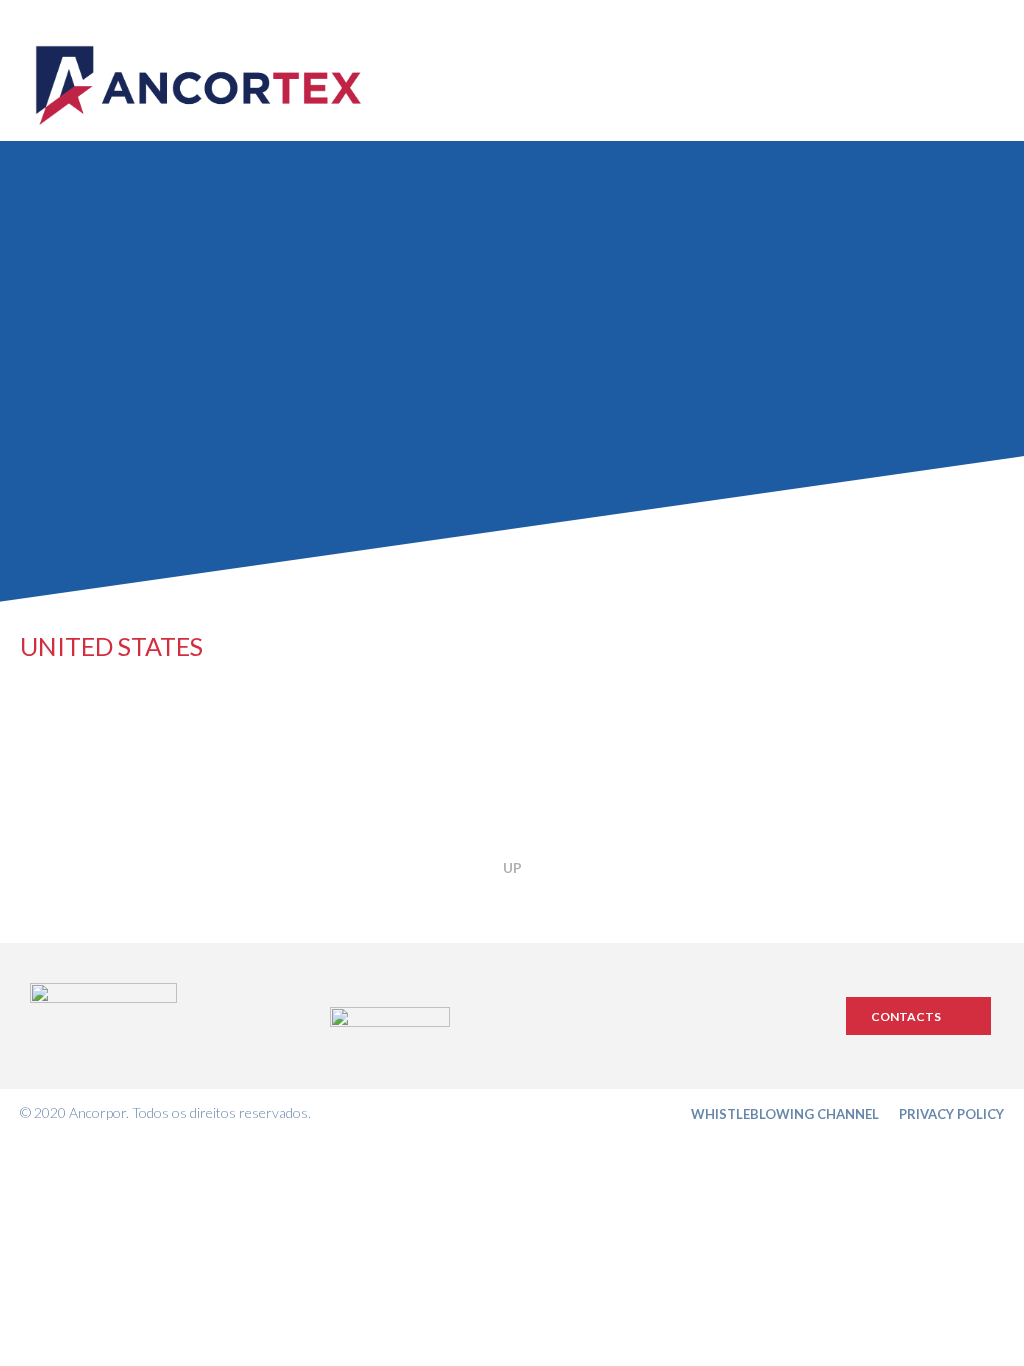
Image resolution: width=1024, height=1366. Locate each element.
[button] (918, 1016)
